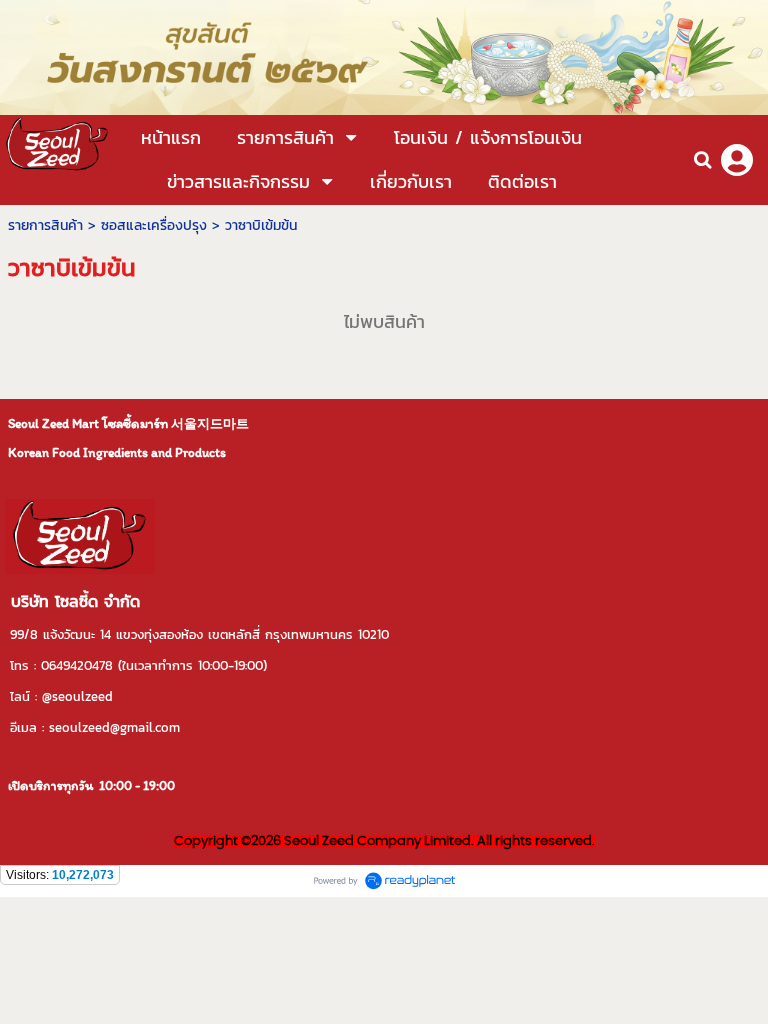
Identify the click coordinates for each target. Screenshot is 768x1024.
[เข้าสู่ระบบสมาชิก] (737, 160)
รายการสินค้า (45, 225)
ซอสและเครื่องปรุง (154, 225)
